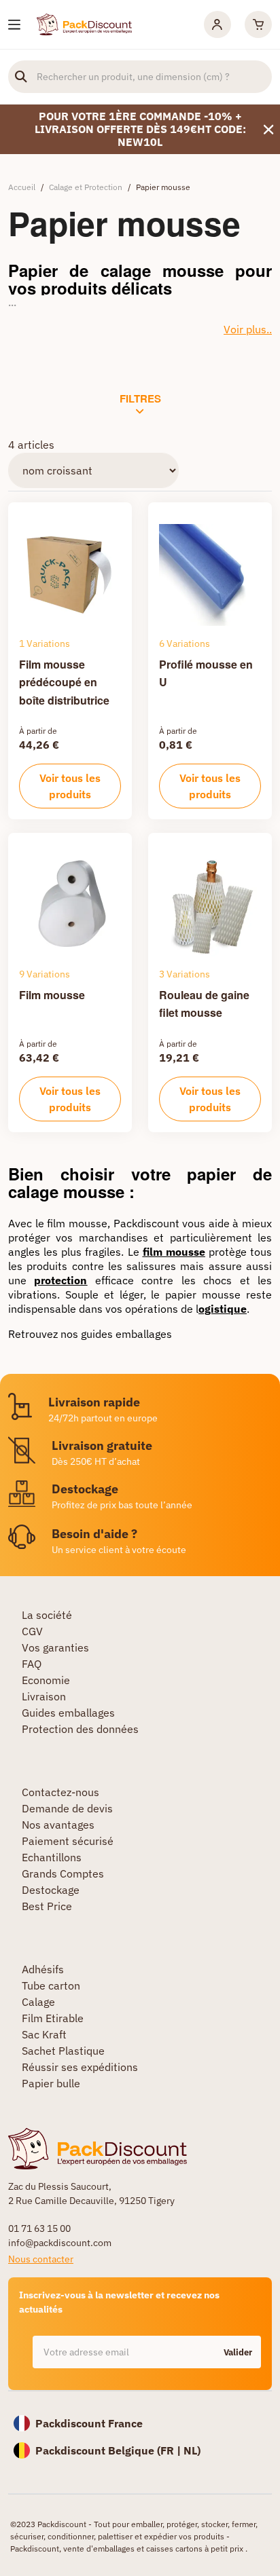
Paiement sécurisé (68, 1841)
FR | (172, 2450)
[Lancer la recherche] (21, 77)
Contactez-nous (60, 1792)
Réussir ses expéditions (80, 2067)
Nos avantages (58, 1825)
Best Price (47, 1906)
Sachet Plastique (63, 2051)
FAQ (32, 1664)
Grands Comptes (63, 1873)
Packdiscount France (89, 2423)
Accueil (22, 187)
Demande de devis (67, 1808)
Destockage (51, 1890)
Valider (238, 2352)
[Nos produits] (14, 25)
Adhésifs (43, 1969)
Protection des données (80, 1729)
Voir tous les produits (70, 786)
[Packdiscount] (84, 23)
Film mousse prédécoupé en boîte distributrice (64, 682)
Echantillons (52, 1857)
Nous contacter (41, 2259)
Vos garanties (55, 1647)
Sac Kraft (44, 2034)
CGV (32, 1631)
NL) (192, 2450)
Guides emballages (68, 1713)
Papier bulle (51, 2083)
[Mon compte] (217, 24)
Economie (46, 1680)
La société (47, 1615)
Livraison (44, 1696)
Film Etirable (53, 2018)
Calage (38, 2002)
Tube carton (51, 1985)
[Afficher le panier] (258, 24)
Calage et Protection (86, 187)
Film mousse (52, 995)
